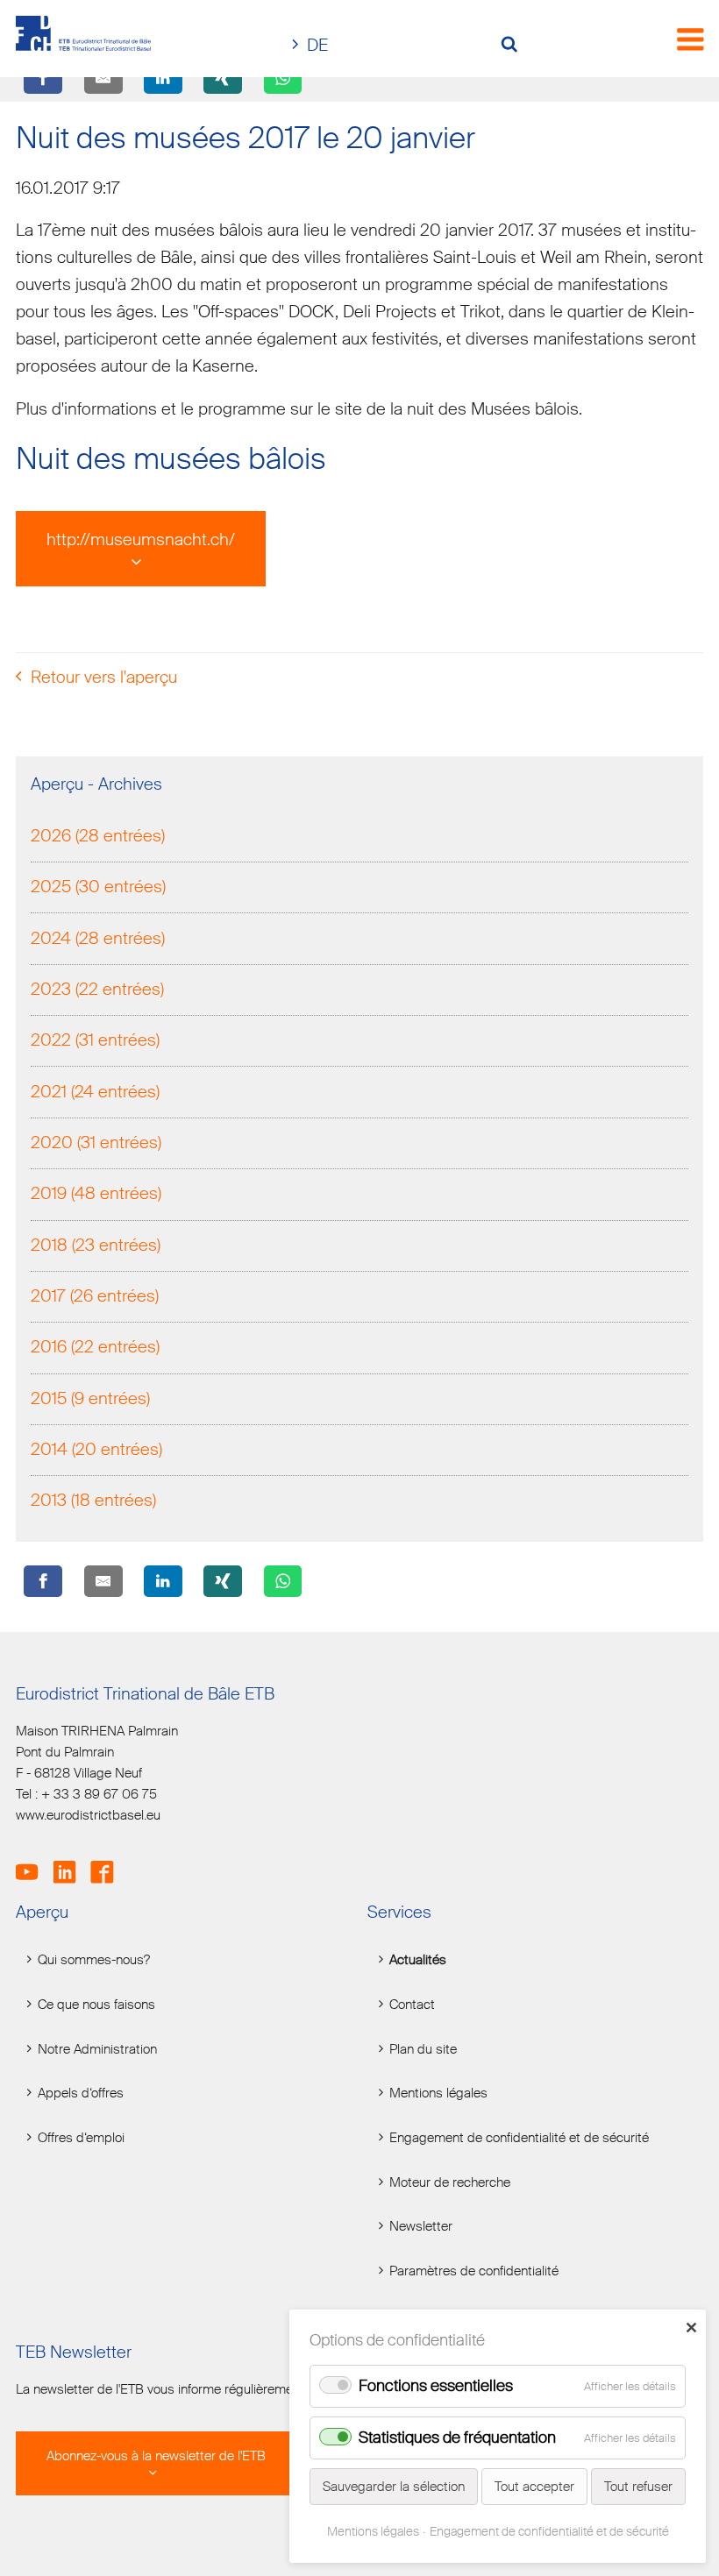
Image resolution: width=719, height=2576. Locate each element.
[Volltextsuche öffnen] (516, 46)
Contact (412, 2005)
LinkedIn (71, 1863)
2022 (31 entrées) (95, 1040)
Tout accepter (534, 2487)
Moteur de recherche (450, 2183)
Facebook (107, 1863)
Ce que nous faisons (96, 2005)
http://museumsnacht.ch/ (141, 539)
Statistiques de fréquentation (457, 2438)
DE (317, 45)
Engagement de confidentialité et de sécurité (519, 2138)
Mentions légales (438, 2093)
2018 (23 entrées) (96, 1245)
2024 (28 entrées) (98, 938)
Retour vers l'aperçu (104, 677)
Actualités (418, 1960)
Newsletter (421, 2227)
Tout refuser (638, 2487)
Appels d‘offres (81, 2093)
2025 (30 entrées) (98, 887)
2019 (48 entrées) (96, 1193)
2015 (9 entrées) (90, 1398)
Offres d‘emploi (81, 2138)
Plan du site (423, 2050)
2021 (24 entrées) (95, 1092)
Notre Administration (97, 2050)
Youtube (33, 1863)
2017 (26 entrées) (95, 1296)
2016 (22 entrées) (95, 1347)
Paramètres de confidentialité (474, 2271)
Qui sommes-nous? (94, 1960)
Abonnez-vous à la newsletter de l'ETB (156, 2456)
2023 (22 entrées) (97, 989)
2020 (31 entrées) (96, 1143)
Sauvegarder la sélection (394, 2487)
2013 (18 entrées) (93, 1500)
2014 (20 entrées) (96, 1449)
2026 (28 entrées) (98, 836)
